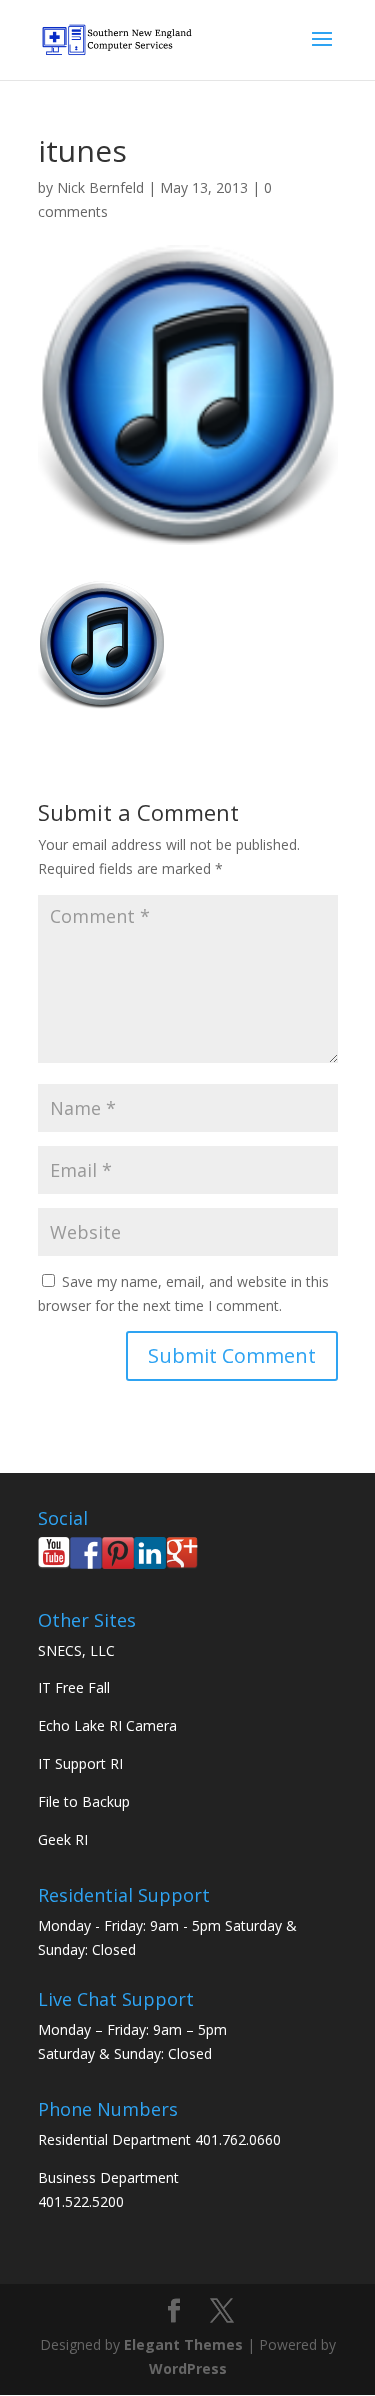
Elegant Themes (183, 2344)
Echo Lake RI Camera (107, 1725)
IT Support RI (80, 1763)
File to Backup (84, 1801)
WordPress (188, 2368)
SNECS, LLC (76, 1650)
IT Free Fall (74, 1687)
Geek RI (63, 1839)
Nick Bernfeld (100, 187)
